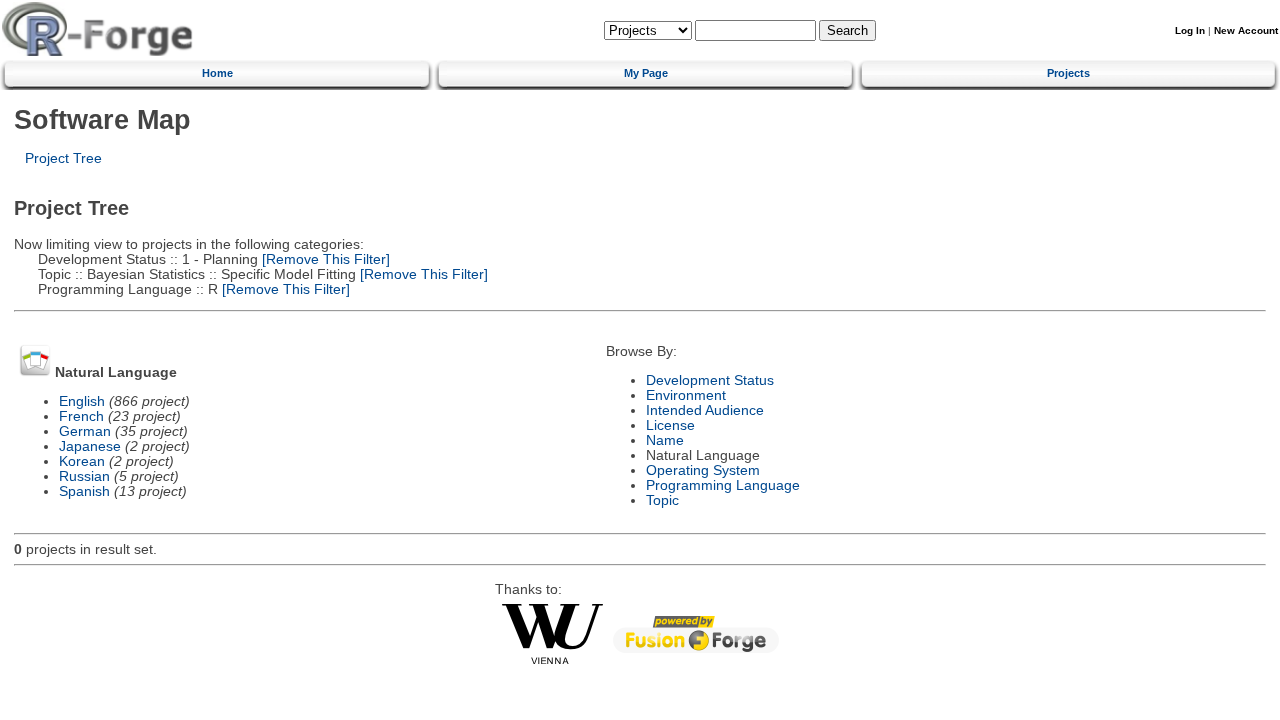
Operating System (703, 470)
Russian (84, 476)
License (670, 425)
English (82, 401)
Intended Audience (705, 410)
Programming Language (723, 485)
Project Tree (63, 158)
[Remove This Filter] (324, 259)
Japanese (90, 446)
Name (665, 440)
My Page (646, 73)
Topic (662, 500)
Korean (82, 461)
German (85, 431)
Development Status (710, 380)
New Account (1246, 30)
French (81, 416)
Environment (686, 395)
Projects (1068, 73)
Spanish (84, 491)
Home (217, 73)
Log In (1190, 30)
